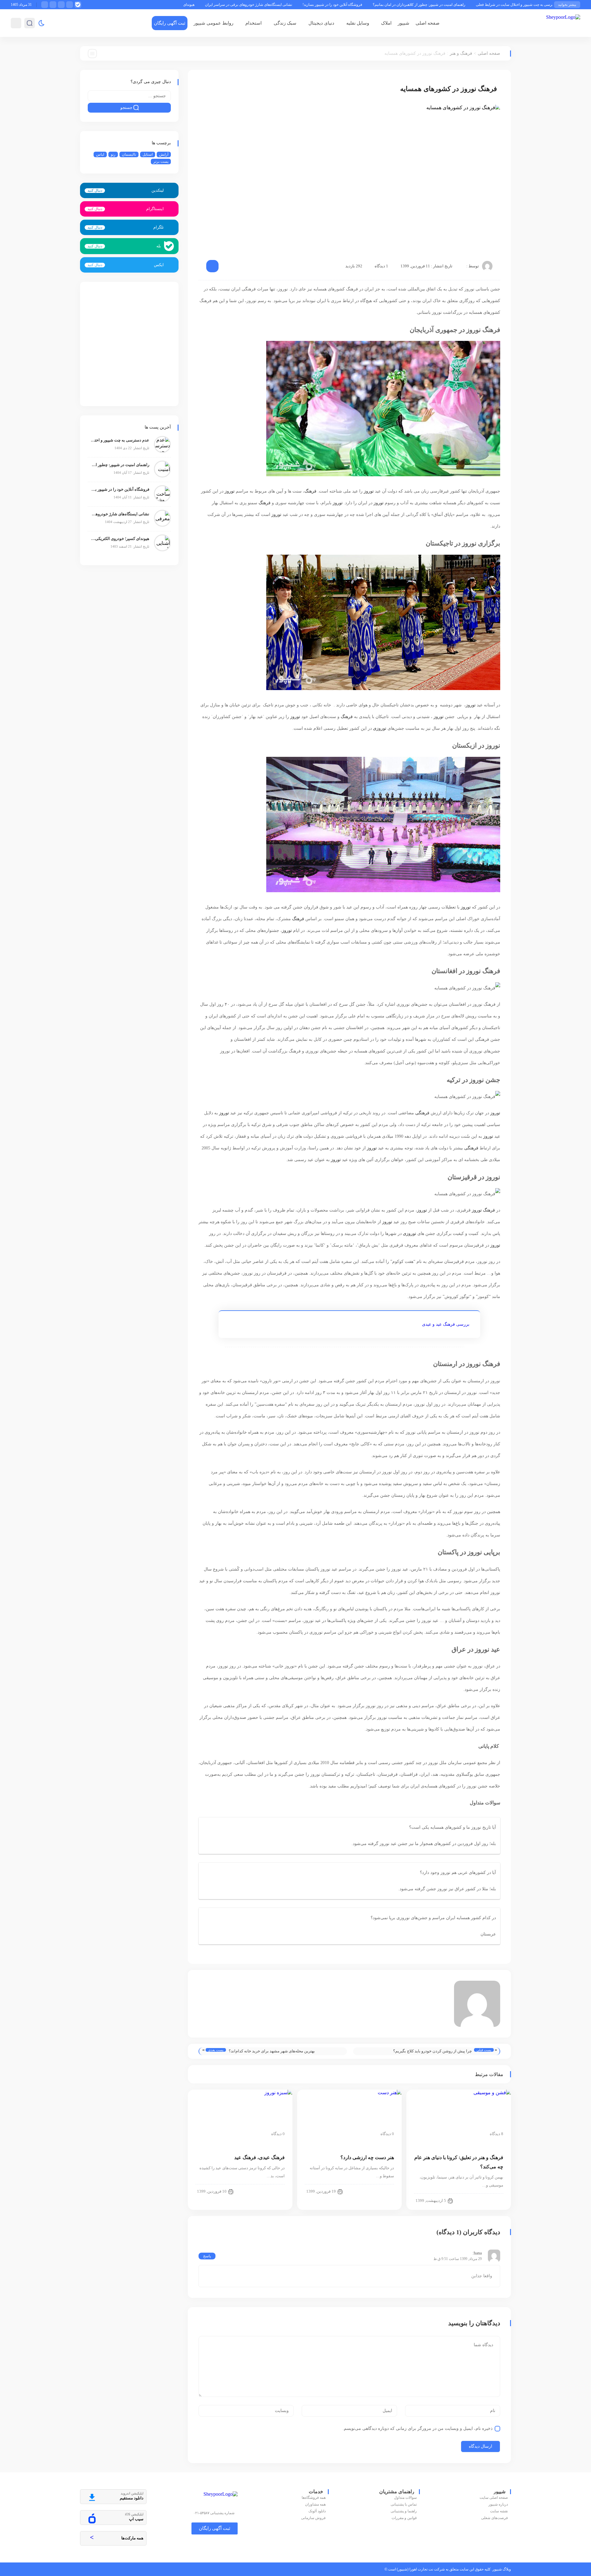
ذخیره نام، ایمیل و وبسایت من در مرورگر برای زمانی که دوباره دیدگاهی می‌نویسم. (418, 2428)
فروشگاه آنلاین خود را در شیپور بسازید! (426, 5)
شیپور (404, 23)
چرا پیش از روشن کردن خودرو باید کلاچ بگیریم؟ (432, 2051)
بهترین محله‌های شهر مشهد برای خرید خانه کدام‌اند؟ (272, 2051)
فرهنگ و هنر (461, 53)
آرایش (164, 154)
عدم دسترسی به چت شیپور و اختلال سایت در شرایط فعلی (120, 440)
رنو (113, 154)
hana (478, 2253)
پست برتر (161, 162)
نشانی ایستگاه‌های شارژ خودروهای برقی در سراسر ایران (342, 5)
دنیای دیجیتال (321, 23)
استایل (148, 154)
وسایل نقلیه (358, 23)
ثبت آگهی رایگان (170, 23)
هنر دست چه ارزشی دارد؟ (367, 2157)
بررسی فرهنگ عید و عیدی (446, 1324)
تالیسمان (129, 154)
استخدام (253, 23)
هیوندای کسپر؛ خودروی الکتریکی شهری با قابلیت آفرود (246, 5)
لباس (100, 154)
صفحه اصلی (428, 23)
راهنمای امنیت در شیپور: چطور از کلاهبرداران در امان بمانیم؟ (512, 5)
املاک (386, 23)
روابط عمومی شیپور (213, 23)
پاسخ (207, 2256)
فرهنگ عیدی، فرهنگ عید (259, 2157)
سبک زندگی (285, 23)
